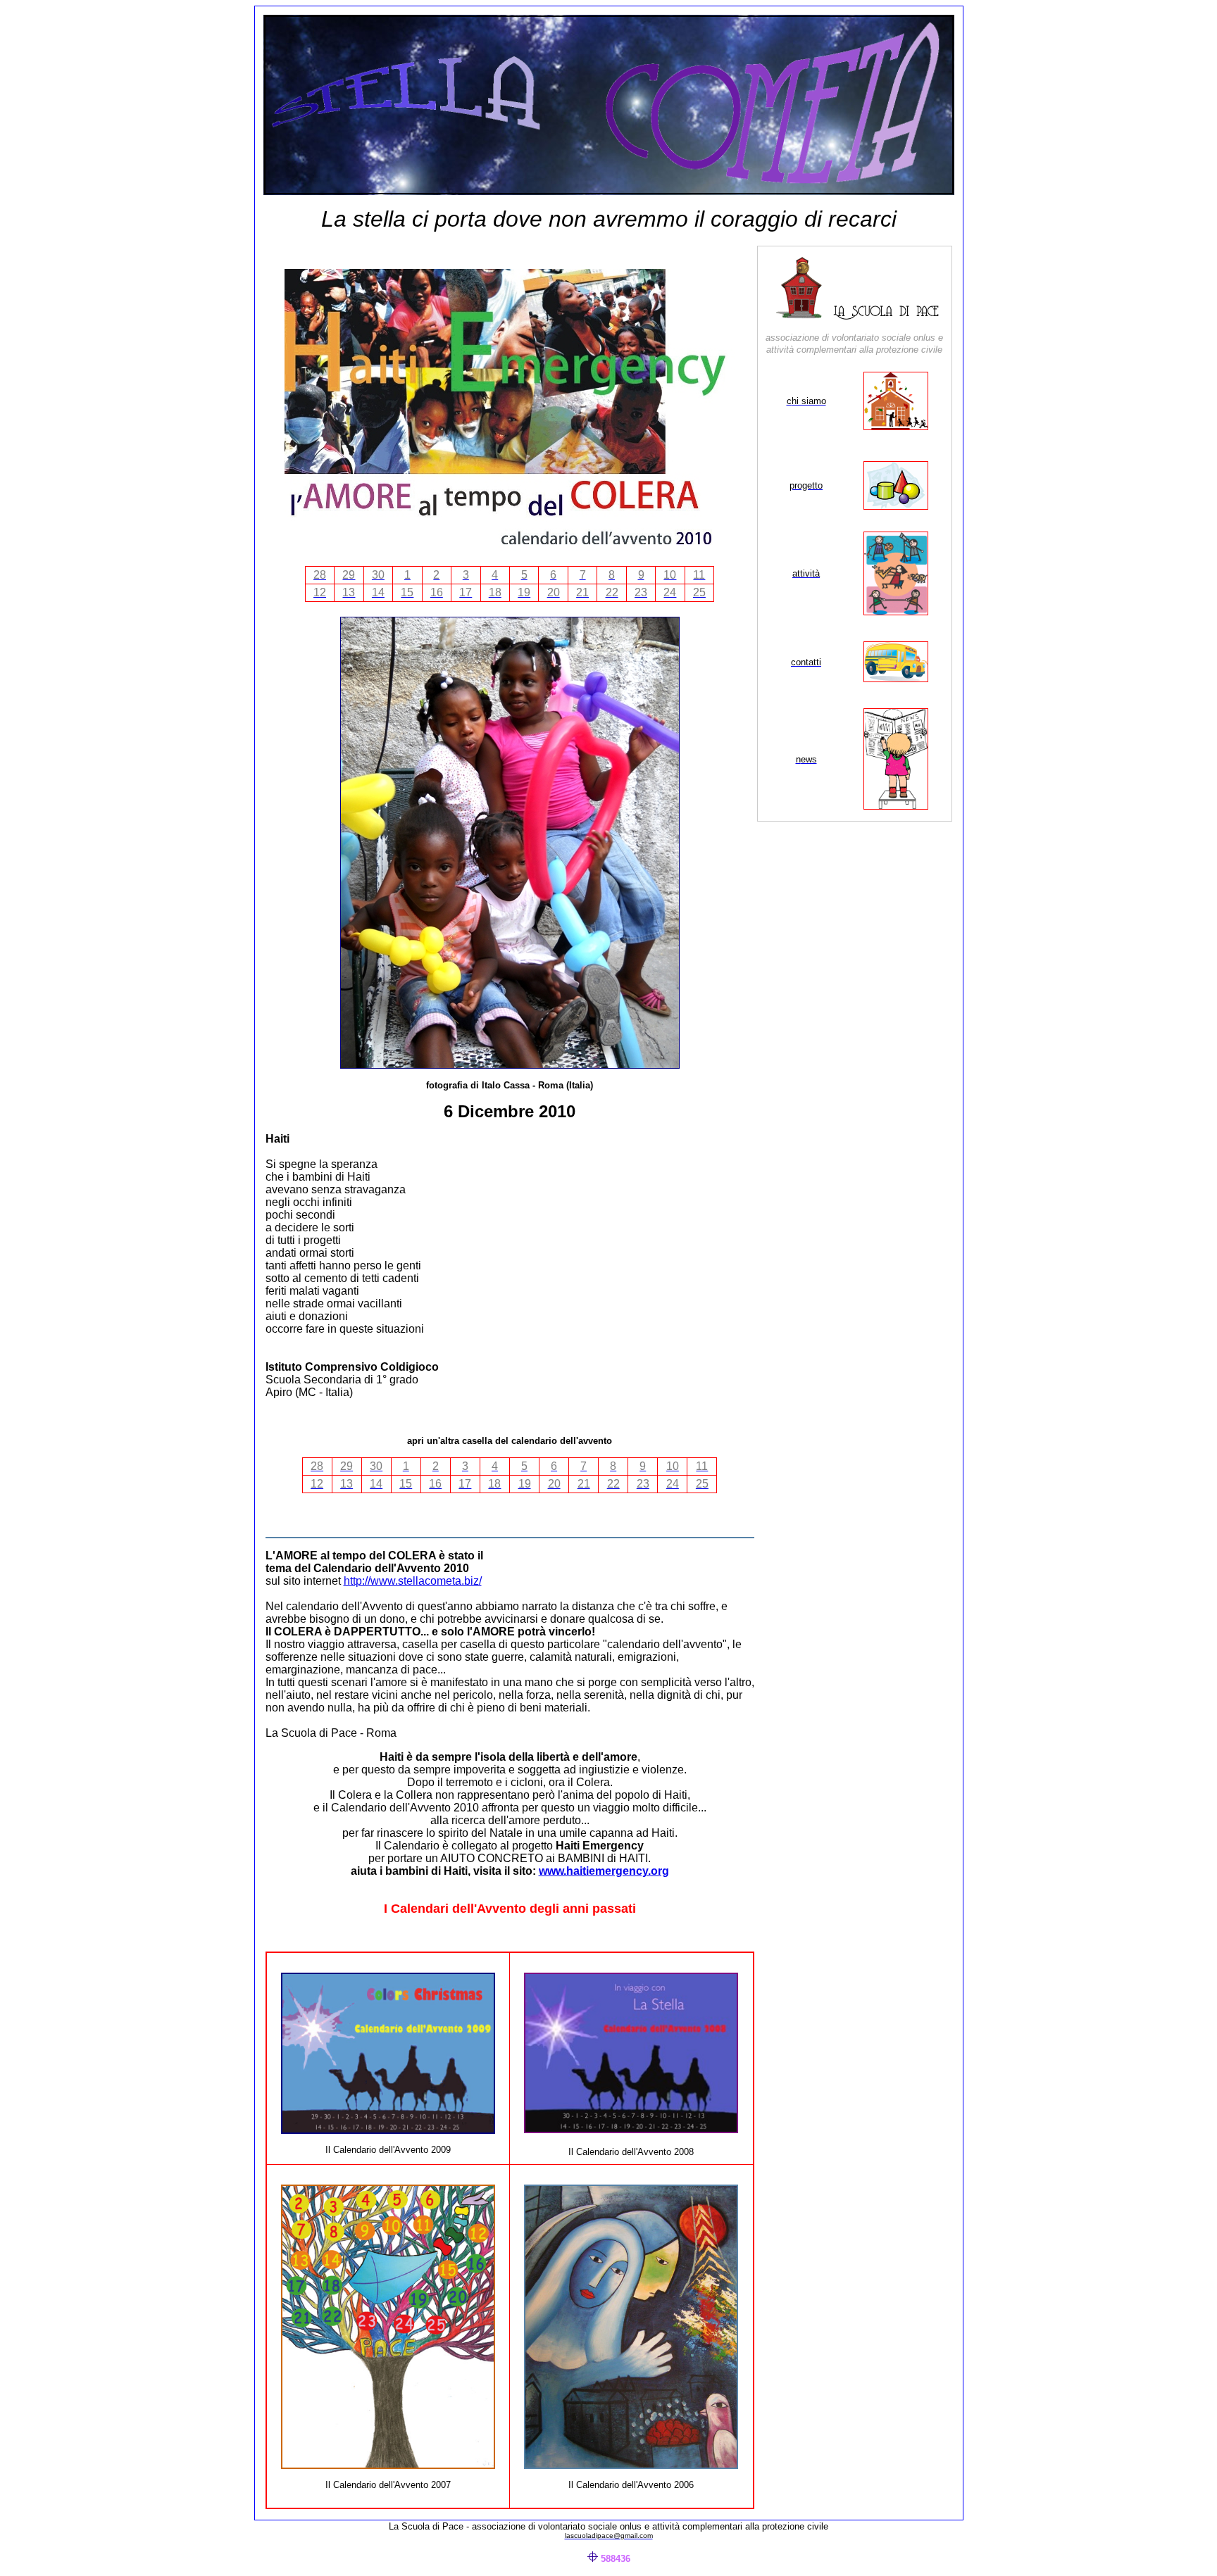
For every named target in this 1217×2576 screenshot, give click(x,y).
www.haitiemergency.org (604, 1871)
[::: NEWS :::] (896, 806)
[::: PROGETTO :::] (896, 506)
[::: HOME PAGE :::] (886, 316)
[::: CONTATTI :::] (896, 678)
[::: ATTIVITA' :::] (896, 611)
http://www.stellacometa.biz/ (413, 1581)
